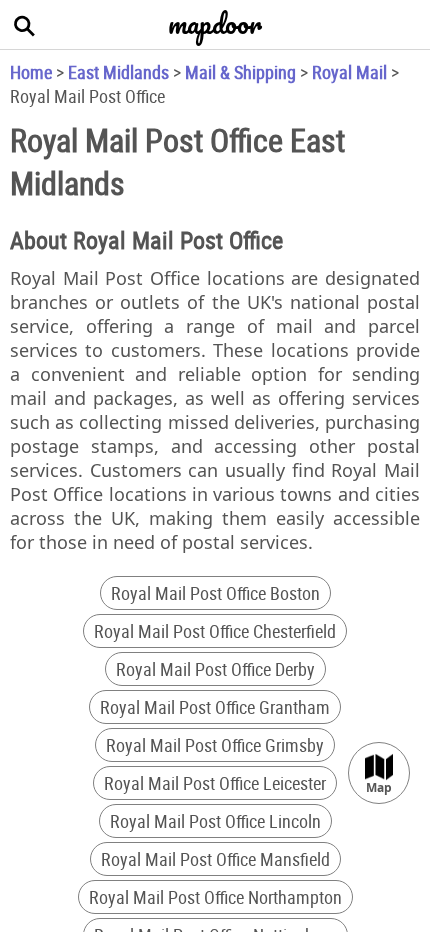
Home (31, 72)
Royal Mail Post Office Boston (215, 593)
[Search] (25, 25)
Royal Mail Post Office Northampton (215, 897)
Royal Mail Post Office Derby (215, 669)
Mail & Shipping (240, 72)
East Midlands (118, 72)
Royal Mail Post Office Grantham (215, 707)
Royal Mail (349, 72)
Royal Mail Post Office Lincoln (215, 821)
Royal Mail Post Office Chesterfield (215, 631)
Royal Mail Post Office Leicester (215, 783)
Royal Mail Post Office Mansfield (215, 859)
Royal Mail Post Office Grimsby (215, 745)
